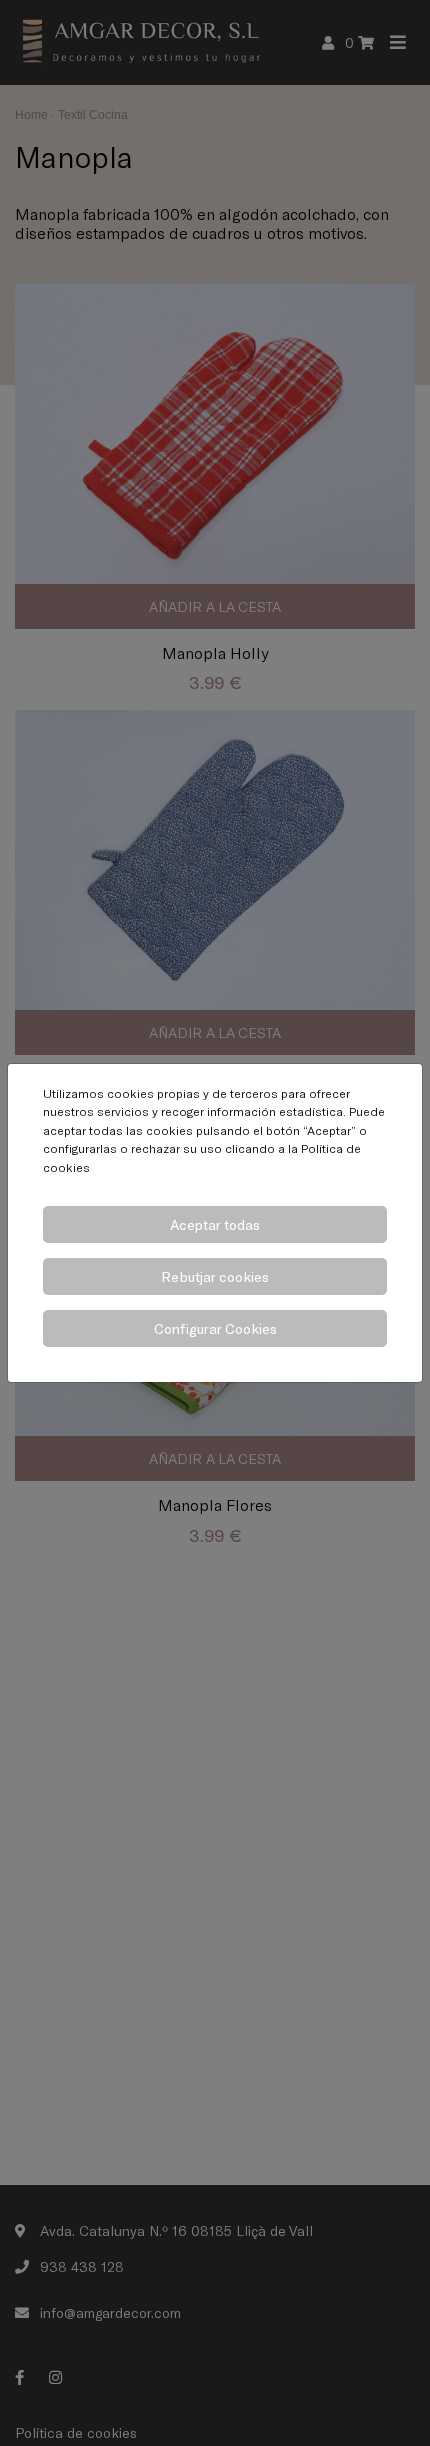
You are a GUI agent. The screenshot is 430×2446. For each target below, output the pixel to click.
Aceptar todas (215, 1224)
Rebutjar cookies (215, 1276)
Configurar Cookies (215, 1328)
